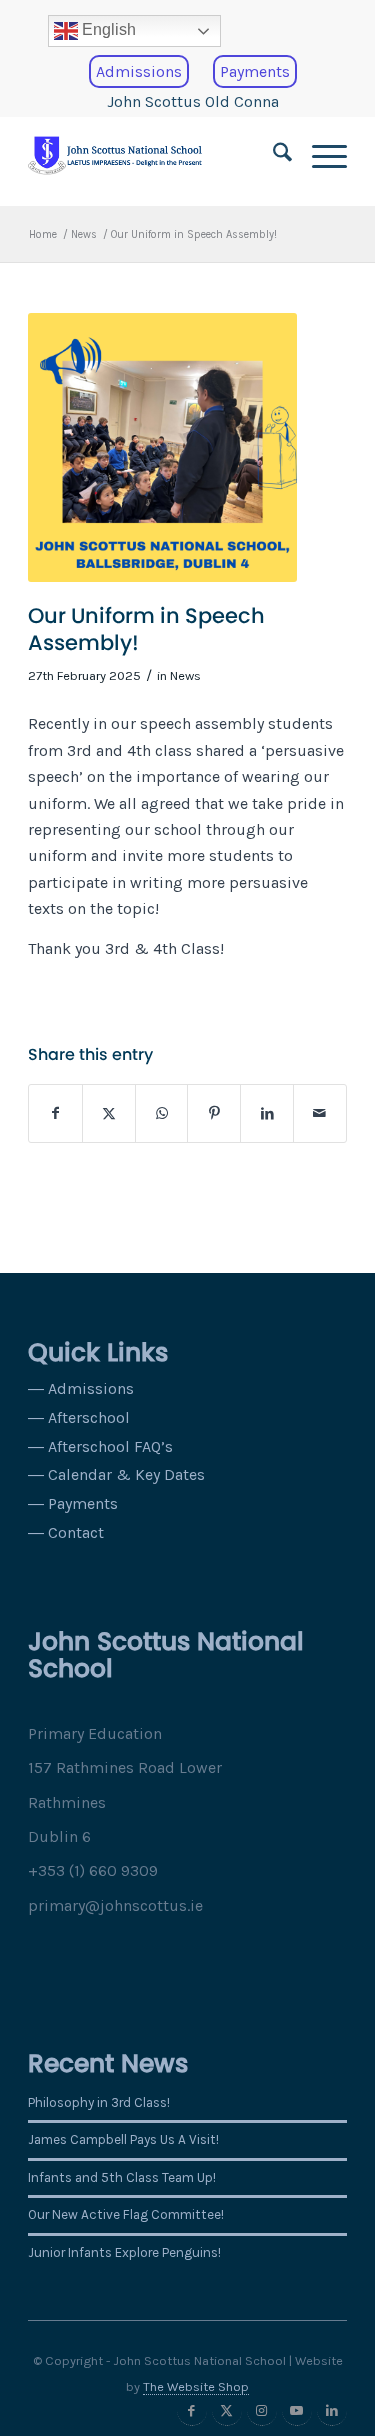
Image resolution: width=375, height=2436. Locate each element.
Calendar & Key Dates (126, 1474)
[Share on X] (109, 1113)
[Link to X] (227, 2411)
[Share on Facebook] (55, 1113)
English (107, 29)
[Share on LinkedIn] (267, 1113)
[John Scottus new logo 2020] (155, 156)
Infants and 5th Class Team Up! (122, 2177)
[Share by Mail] (320, 1113)
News (185, 675)
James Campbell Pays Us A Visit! (123, 2139)
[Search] (272, 156)
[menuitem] (192, 31)
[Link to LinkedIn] (332, 2411)
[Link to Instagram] (262, 2411)
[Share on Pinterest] (214, 1113)
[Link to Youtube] (297, 2411)
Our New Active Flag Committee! (126, 2214)
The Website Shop (196, 2386)
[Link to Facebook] (192, 2411)
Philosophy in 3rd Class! (99, 2102)
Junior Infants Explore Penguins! (124, 2252)
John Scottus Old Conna (193, 101)
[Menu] (319, 156)
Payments (255, 71)
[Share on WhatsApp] (162, 1113)
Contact (76, 1532)
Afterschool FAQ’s (110, 1446)
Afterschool (89, 1417)
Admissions (139, 71)
